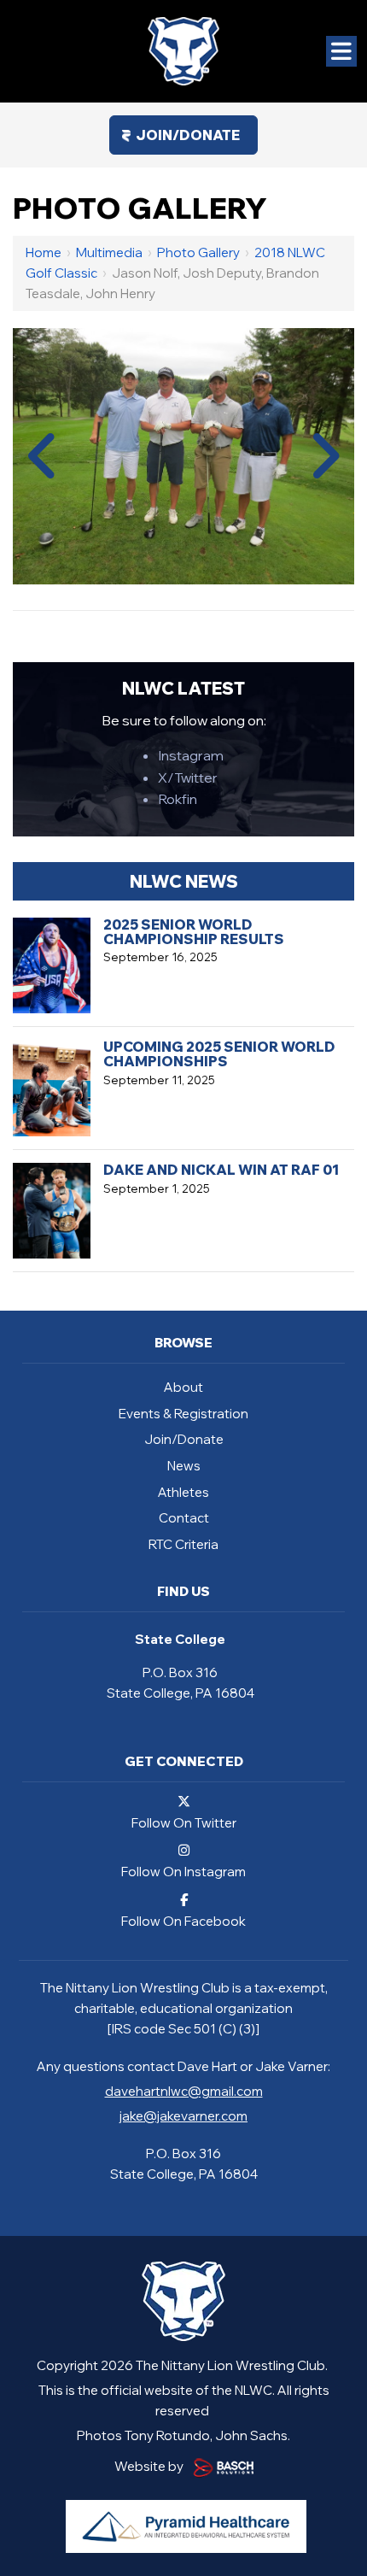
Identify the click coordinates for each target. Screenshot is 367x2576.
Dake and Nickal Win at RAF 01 (221, 1170)
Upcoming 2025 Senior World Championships (219, 1054)
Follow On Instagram (183, 1871)
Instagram (191, 755)
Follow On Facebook (183, 1920)
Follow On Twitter (184, 1822)
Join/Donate (188, 135)
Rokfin (178, 799)
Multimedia (109, 252)
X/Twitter (188, 777)
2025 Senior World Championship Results (194, 932)
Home (44, 252)
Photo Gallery (198, 252)
